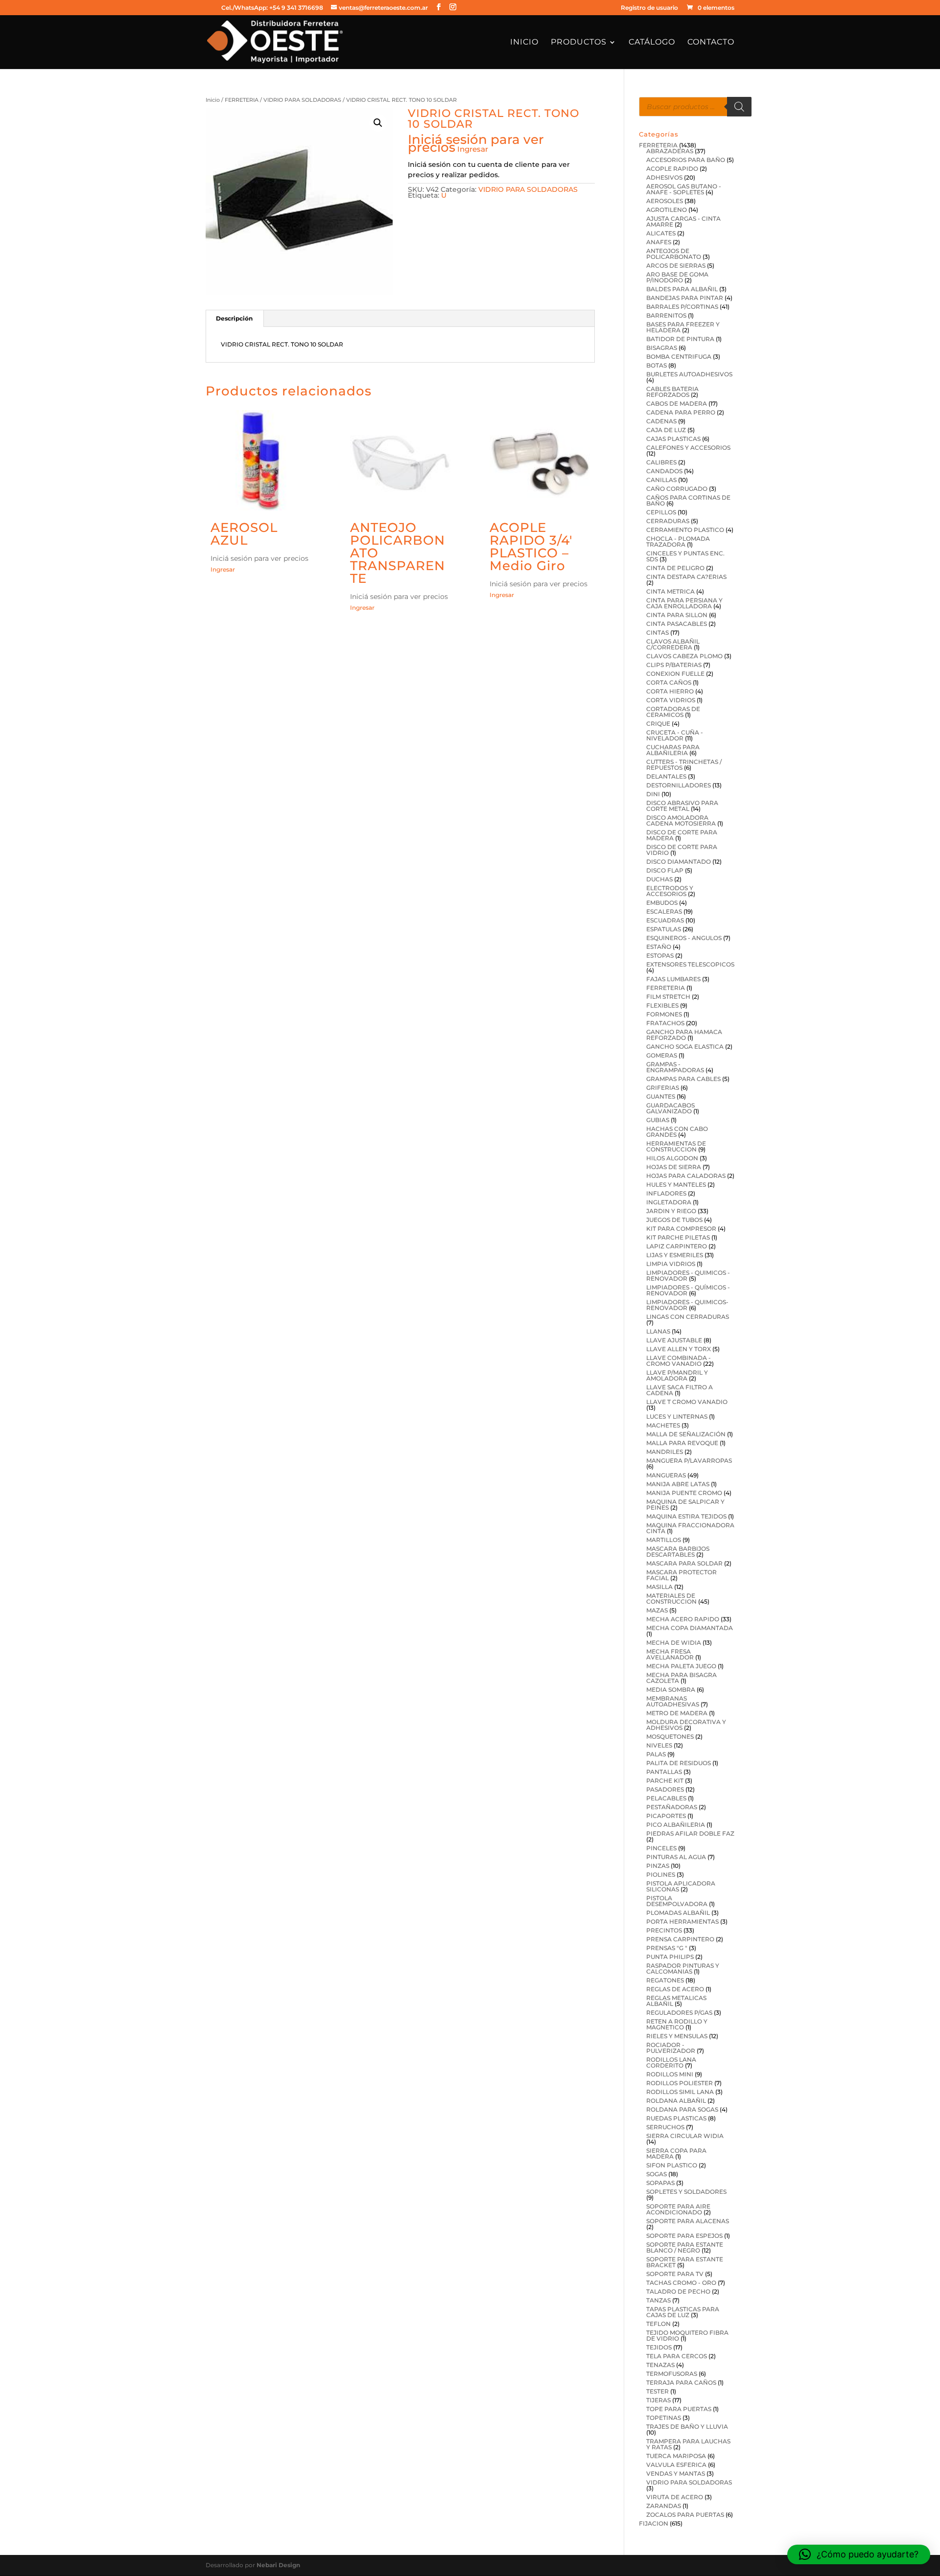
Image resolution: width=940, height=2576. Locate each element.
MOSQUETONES (670, 1736)
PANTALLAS (664, 1772)
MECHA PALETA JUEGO (681, 1666)
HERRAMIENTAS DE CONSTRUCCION (676, 1146)
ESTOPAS (660, 955)
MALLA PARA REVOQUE (682, 1443)
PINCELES (661, 1848)
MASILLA (659, 1587)
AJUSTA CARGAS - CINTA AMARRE (683, 221)
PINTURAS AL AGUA (676, 1857)
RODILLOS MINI (670, 2074)
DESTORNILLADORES (679, 785)
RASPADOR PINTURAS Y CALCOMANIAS (683, 1968)
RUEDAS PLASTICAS (676, 2118)
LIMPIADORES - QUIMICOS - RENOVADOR (688, 1276)
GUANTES (661, 1096)
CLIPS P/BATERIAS (674, 665)
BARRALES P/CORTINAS (682, 307)
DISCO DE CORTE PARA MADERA (682, 835)
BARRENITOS (666, 315)
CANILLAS (661, 480)
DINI (653, 794)
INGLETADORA (669, 1202)
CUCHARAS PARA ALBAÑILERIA (673, 750)
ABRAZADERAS (670, 151)
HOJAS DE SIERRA (674, 1167)
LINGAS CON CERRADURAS (688, 1317)
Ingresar (473, 149)
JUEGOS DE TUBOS (674, 1220)
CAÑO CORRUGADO (677, 489)
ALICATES (661, 233)
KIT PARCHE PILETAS (678, 1237)
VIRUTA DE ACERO (675, 2497)
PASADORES (665, 1789)
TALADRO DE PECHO (678, 2291)
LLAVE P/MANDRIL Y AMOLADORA (677, 1375)
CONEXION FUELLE (675, 674)
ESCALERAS (664, 911)
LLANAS (658, 1331)
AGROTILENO (667, 210)
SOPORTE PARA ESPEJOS (684, 2236)
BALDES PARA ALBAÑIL (682, 289)
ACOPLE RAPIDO (672, 169)
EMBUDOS (662, 903)
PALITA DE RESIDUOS (679, 1763)
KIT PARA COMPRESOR (681, 1229)
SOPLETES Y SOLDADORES (686, 2192)
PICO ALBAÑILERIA (676, 1825)
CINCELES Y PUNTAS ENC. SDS (685, 556)
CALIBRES (661, 462)
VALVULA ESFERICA (676, 2465)
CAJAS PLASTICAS (673, 439)
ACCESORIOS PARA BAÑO (686, 160)
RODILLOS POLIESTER (680, 2083)
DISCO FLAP (665, 870)
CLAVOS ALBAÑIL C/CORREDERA (673, 644)
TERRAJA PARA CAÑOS (681, 2382)
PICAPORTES (666, 1816)
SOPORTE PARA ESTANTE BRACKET (685, 2262)
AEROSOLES (665, 201)
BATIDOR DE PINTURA (680, 339)
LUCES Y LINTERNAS (677, 1416)
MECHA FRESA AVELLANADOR (670, 1654)
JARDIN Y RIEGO (671, 1211)
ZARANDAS (664, 2506)
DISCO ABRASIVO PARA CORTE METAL (682, 806)
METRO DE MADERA (677, 1713)
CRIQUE (658, 724)
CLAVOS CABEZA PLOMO (684, 656)
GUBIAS (658, 1120)
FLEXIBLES (662, 1005)
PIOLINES (661, 1874)
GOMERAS (662, 1055)
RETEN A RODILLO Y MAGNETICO (677, 2024)
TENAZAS (660, 2365)
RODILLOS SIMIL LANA (680, 2092)
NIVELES (659, 1745)
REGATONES (665, 1980)
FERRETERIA (242, 100)
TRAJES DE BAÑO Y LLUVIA (687, 2426)
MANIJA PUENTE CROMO (684, 1493)
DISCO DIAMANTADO (679, 862)
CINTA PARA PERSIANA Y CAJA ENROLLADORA (684, 603)
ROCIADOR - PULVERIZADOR (671, 2048)
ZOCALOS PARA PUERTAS (685, 2515)
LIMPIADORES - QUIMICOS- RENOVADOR (687, 1305)
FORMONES (664, 1014)
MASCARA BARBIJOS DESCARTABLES (678, 1552)
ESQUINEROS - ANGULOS (684, 938)
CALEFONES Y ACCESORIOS (688, 448)
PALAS (656, 1754)
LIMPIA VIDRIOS (671, 1264)
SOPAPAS (660, 2183)
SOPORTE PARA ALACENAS (688, 2221)
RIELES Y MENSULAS (677, 2036)
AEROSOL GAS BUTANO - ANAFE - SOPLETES (684, 189)
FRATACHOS (665, 1023)
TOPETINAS (664, 2418)
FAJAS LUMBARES (673, 979)
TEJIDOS (659, 2347)
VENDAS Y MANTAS (676, 2473)
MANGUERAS (666, 1475)
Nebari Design (278, 2565)
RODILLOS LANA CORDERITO (671, 2062)
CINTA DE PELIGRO (675, 568)
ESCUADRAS (665, 920)
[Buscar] (739, 107)
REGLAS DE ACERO (675, 1989)
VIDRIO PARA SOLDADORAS (302, 100)
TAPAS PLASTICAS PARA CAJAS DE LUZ (683, 2312)
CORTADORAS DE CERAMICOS (673, 712)
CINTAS (658, 632)
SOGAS (657, 2174)
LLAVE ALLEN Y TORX (679, 1349)
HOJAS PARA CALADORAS (686, 1176)
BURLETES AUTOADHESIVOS (689, 374)
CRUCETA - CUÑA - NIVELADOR (675, 735)
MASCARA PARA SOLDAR (684, 1563)
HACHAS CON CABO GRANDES (677, 1132)
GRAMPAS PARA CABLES (683, 1079)
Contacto (711, 43)
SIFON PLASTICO (672, 2165)
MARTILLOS (664, 1540)
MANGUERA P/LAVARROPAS (689, 1460)
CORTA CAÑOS (669, 682)
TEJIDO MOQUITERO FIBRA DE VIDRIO (687, 2335)
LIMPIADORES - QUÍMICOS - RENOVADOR (688, 1290)
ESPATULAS (664, 929)
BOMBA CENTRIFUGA (679, 356)
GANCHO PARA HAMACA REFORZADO (684, 1035)
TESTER (658, 2391)
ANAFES (659, 242)
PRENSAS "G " (667, 1948)
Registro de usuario (649, 8)
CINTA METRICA (670, 591)
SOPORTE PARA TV (675, 2274)
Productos (579, 43)
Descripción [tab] (234, 318)
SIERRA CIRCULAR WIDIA (685, 2136)
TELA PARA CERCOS (677, 2356)
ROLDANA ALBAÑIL (676, 2101)
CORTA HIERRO (670, 691)
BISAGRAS (662, 348)
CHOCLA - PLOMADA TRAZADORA (678, 541)
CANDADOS (664, 471)
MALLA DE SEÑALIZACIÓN (686, 1434)
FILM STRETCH (668, 997)
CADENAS (661, 421)
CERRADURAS (668, 521)
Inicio (524, 43)
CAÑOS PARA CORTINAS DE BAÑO (688, 500)
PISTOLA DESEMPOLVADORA (677, 1901)
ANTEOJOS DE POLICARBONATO (674, 254)
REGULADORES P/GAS (679, 2012)
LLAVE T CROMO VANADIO (687, 1402)
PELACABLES (666, 1798)
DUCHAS (659, 879)
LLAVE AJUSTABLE (674, 1340)
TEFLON (658, 2324)
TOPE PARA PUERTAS (679, 2409)
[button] (378, 123)
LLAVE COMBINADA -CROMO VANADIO (679, 1361)
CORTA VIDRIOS (671, 700)
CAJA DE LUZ (666, 430)
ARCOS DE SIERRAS (676, 265)
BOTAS (657, 365)
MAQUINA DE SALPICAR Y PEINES (685, 1505)
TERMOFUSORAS (672, 2374)
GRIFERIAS (663, 1088)
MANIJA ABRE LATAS (678, 1484)
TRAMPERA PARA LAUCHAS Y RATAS (688, 2444)
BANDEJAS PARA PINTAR (685, 298)
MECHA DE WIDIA (674, 1643)
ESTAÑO (659, 947)
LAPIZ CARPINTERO (677, 1246)
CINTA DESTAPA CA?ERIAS (686, 577)
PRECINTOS (664, 1930)
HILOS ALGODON (672, 1158)
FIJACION (654, 2523)
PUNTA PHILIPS (670, 1957)
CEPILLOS (661, 512)
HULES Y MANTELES (676, 1184)
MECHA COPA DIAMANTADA (690, 1628)
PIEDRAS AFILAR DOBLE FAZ (690, 1833)
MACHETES (663, 1425)
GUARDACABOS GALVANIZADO (670, 1108)
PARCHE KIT (665, 1781)
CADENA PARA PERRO (681, 412)
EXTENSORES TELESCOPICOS (690, 964)
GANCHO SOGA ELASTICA (685, 1046)
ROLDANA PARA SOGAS (682, 2109)
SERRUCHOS (665, 2127)
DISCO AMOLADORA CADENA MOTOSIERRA (681, 820)
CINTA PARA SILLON (677, 615)
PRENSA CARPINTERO (680, 1939)
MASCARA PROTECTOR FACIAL (681, 1575)
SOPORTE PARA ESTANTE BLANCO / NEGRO (685, 2247)
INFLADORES (666, 1193)
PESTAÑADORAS (672, 1807)
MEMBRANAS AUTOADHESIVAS (673, 1701)
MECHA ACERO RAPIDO (683, 1619)
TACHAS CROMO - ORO (681, 2283)
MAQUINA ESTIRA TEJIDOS (686, 1516)
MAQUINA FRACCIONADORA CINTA (690, 1528)
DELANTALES (666, 776)
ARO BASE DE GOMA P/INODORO (677, 277)
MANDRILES (665, 1452)
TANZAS (658, 2300)
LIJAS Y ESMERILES (675, 1255)
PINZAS (658, 1866)
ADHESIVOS (664, 177)
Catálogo (652, 43)
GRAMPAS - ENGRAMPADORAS (675, 1067)
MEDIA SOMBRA (671, 1690)
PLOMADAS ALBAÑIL (678, 1913)
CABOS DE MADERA (677, 403)
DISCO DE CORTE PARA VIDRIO (682, 850)
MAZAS (657, 1610)
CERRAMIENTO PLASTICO (685, 530)
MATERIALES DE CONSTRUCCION (671, 1598)
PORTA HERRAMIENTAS (682, 1921)
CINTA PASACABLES (677, 624)
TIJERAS (658, 2400)
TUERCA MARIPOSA (676, 2456)
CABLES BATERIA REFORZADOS (672, 392)
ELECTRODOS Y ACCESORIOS (670, 891)
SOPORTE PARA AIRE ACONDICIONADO (678, 2209)
